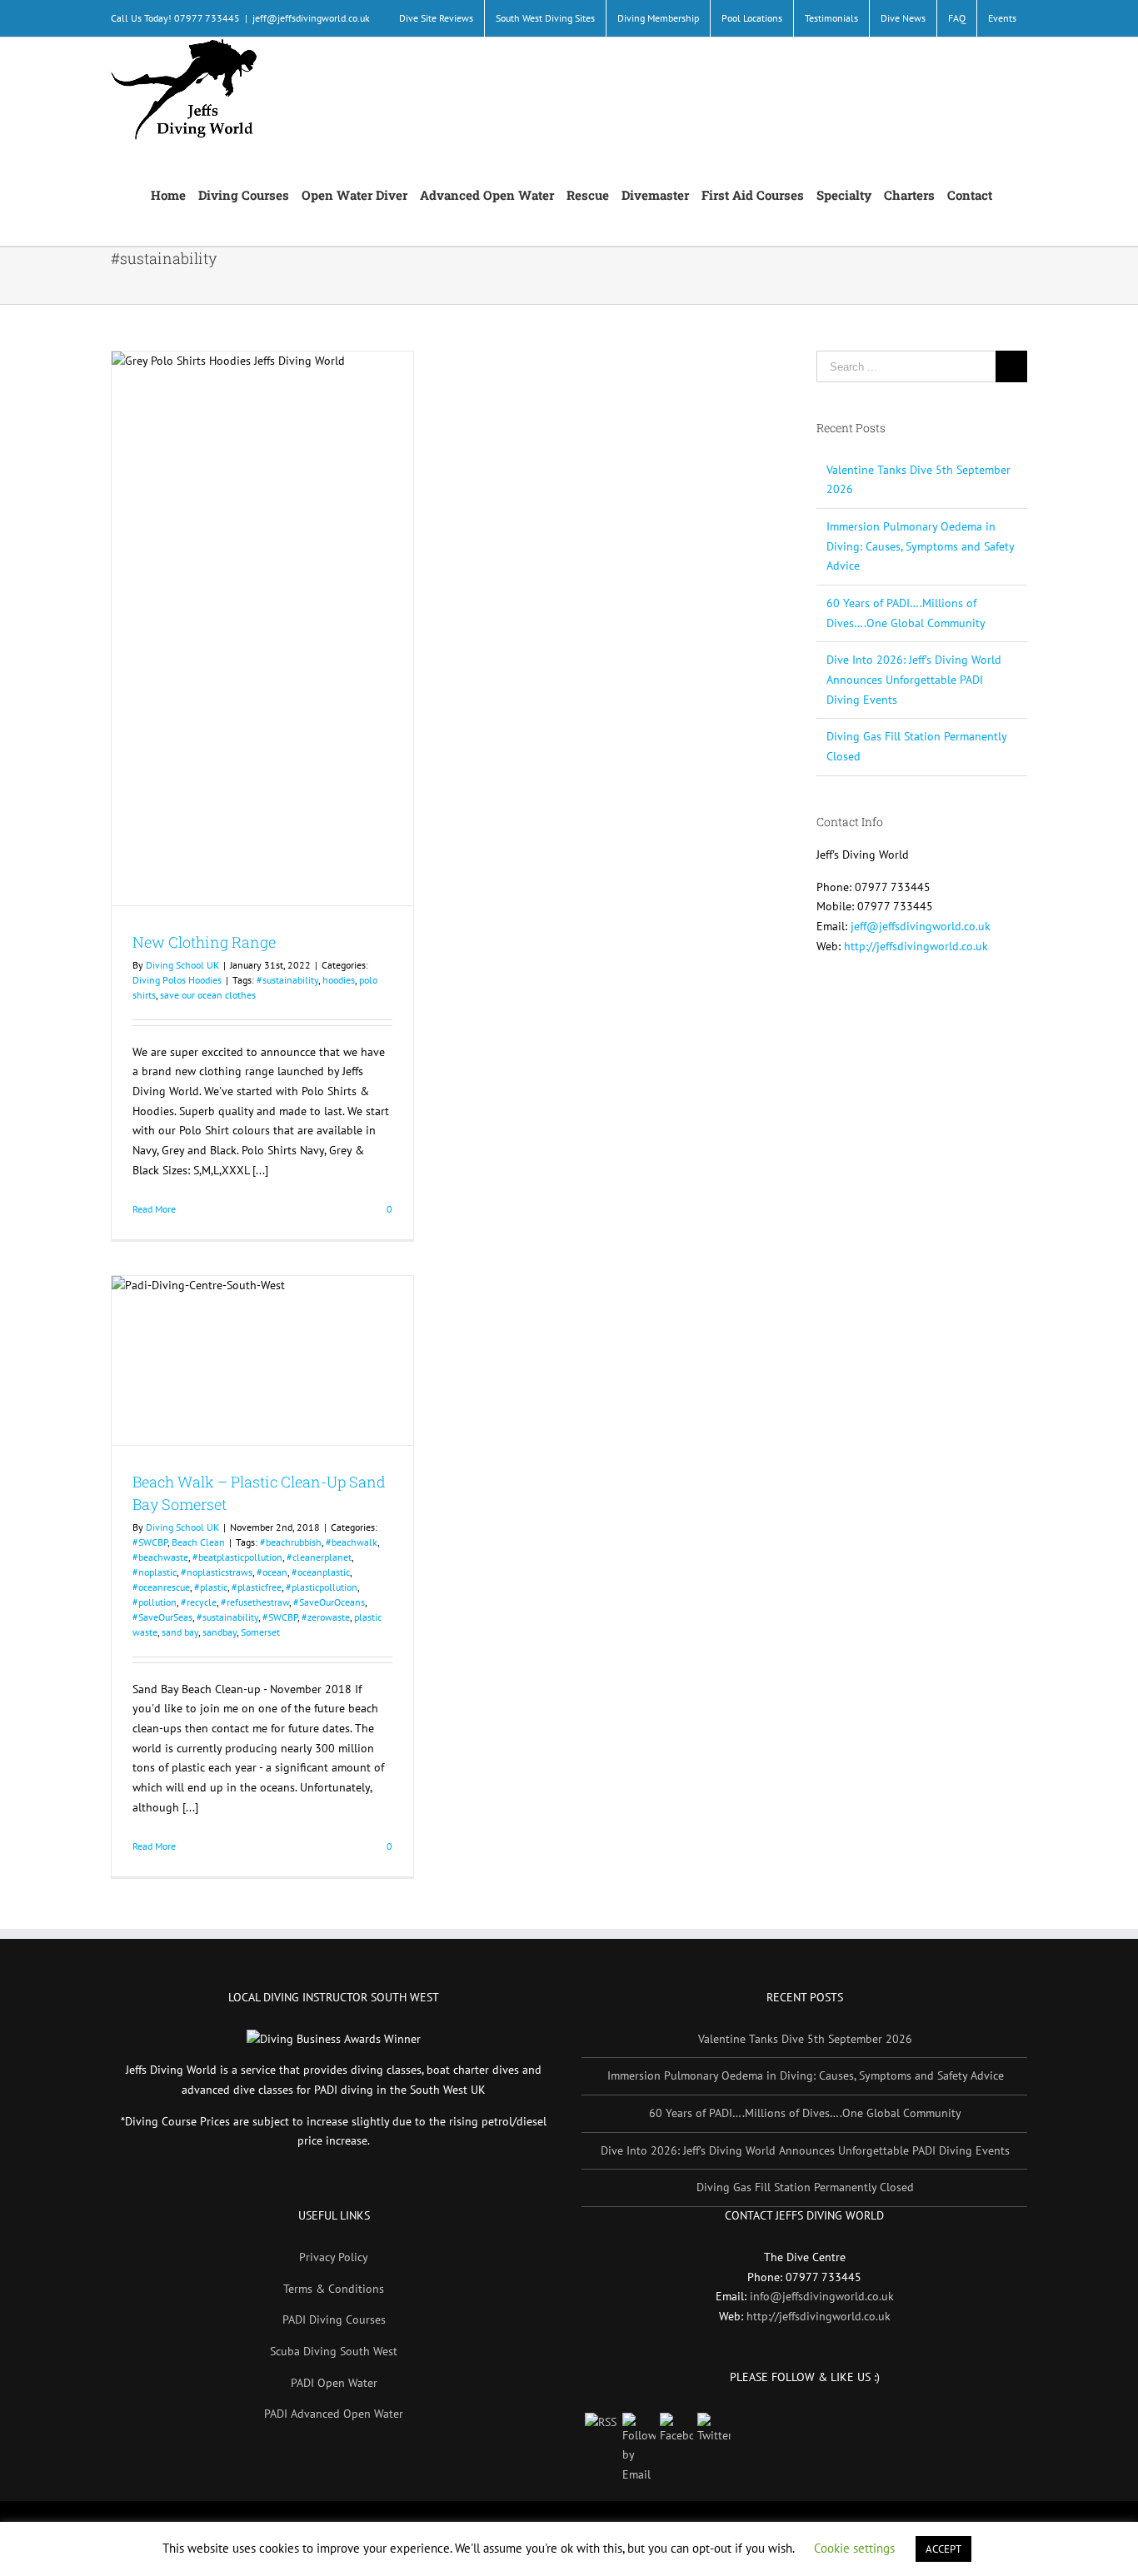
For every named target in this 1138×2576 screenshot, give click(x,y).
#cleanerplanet (319, 1557)
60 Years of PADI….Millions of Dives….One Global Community (805, 2113)
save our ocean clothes (208, 995)
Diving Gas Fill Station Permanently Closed (805, 2187)
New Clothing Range (204, 942)
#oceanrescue (161, 1587)
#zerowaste (326, 1617)
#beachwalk (352, 1542)
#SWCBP (150, 1542)
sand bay (180, 1632)
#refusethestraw (255, 1602)
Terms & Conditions (334, 2289)
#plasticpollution (322, 1587)
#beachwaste (160, 1557)
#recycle (199, 1602)
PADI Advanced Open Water (334, 2414)
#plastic (211, 1587)
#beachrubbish (291, 1542)
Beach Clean (198, 1542)
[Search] (1010, 194)
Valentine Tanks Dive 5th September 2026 (805, 2039)
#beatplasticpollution (237, 1557)
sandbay (220, 1632)
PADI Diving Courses (334, 2319)
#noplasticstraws (217, 1572)
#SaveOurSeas (162, 1617)
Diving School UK (182, 965)
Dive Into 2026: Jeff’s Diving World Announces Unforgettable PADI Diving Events (914, 679)
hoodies (339, 980)
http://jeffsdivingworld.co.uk (916, 946)
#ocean (272, 1572)
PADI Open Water (334, 2383)
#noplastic (155, 1572)
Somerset (260, 1632)
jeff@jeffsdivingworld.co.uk (311, 18)
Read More (154, 1209)
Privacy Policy (334, 2257)
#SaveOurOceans (329, 1602)
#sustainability (287, 980)
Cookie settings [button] (854, 2548)
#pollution (155, 1602)
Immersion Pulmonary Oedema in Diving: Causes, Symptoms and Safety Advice (920, 546)
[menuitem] (436, 18)
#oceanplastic (321, 1572)
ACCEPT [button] (943, 2549)
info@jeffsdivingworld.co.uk (822, 2296)
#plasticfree (257, 1587)
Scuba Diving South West (334, 2351)
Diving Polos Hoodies (177, 980)
